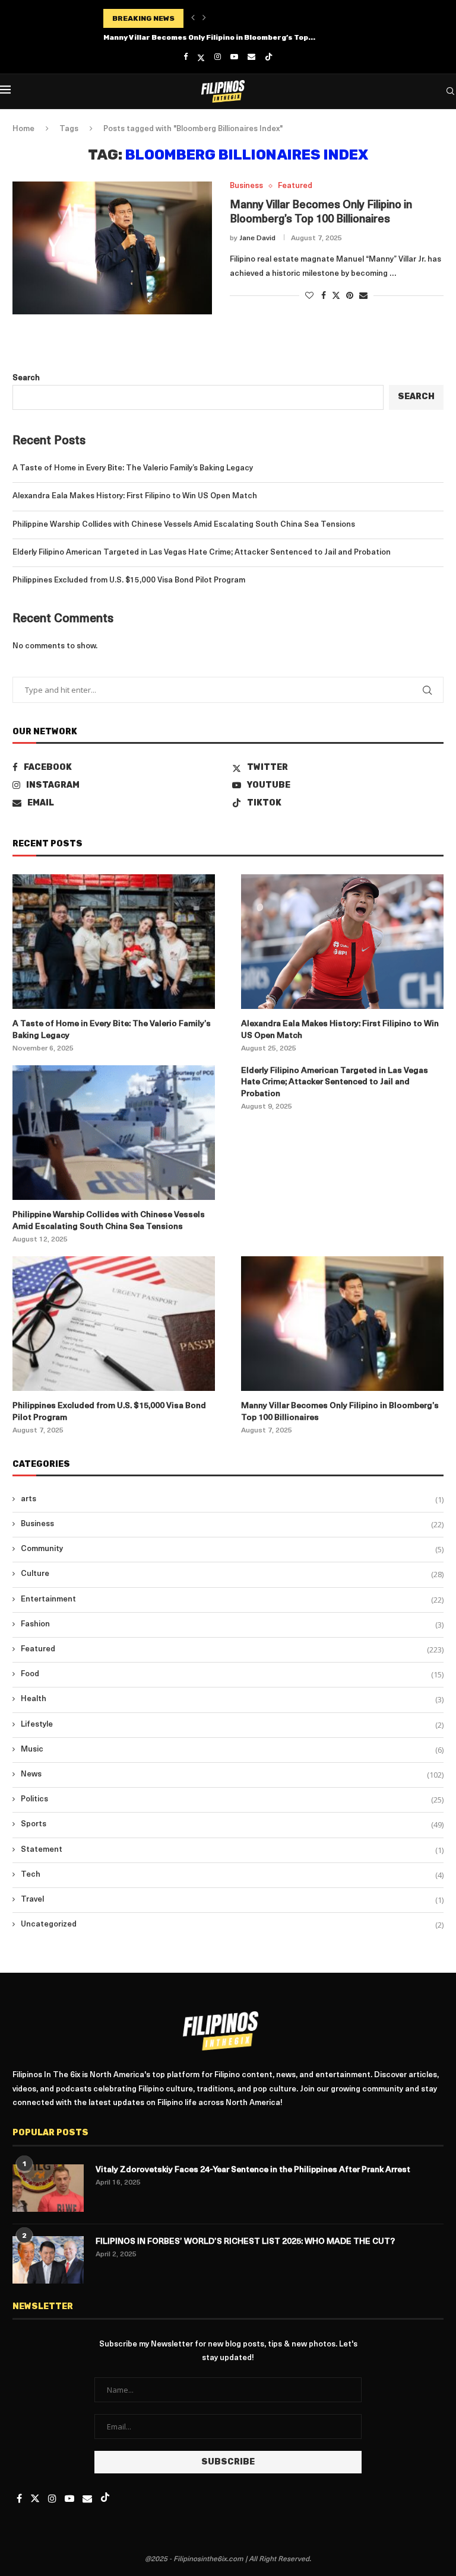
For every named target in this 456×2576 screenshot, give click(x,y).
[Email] (251, 57)
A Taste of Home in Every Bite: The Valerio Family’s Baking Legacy (133, 468)
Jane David (257, 238)
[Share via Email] (363, 296)
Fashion (232, 1625)
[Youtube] (234, 57)
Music (232, 1750)
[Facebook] (186, 57)
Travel (232, 1900)
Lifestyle (232, 1725)
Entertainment (232, 1600)
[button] (193, 18)
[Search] (450, 91)
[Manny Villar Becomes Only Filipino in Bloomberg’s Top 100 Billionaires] (112, 248)
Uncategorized (232, 1925)
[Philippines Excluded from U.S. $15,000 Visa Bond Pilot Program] (114, 1324)
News (232, 1775)
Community (232, 1549)
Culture (232, 1574)
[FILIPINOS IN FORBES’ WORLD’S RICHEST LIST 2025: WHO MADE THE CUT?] (48, 2260)
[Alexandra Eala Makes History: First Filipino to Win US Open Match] (342, 942)
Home (23, 129)
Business (232, 1524)
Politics (232, 1800)
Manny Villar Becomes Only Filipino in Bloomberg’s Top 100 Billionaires (340, 1412)
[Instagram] (218, 57)
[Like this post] (309, 296)
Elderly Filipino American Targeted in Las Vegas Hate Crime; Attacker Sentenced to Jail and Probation (202, 553)
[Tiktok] (269, 58)
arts (232, 1499)
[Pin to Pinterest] (350, 296)
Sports (232, 1824)
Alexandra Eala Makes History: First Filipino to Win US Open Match (135, 496)
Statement (232, 1850)
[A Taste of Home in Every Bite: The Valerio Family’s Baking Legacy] (114, 942)
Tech (232, 1875)
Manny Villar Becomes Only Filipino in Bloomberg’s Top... (209, 37)
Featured (232, 1650)
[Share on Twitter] (336, 295)
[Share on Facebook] (324, 296)
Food (232, 1674)
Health (232, 1699)
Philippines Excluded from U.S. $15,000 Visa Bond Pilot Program (129, 580)
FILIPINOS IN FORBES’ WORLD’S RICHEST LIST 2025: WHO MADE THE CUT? (245, 2242)
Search (26, 378)
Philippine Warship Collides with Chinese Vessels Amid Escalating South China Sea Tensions (184, 525)
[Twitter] (201, 58)
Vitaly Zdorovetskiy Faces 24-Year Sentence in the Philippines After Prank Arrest (253, 2170)
